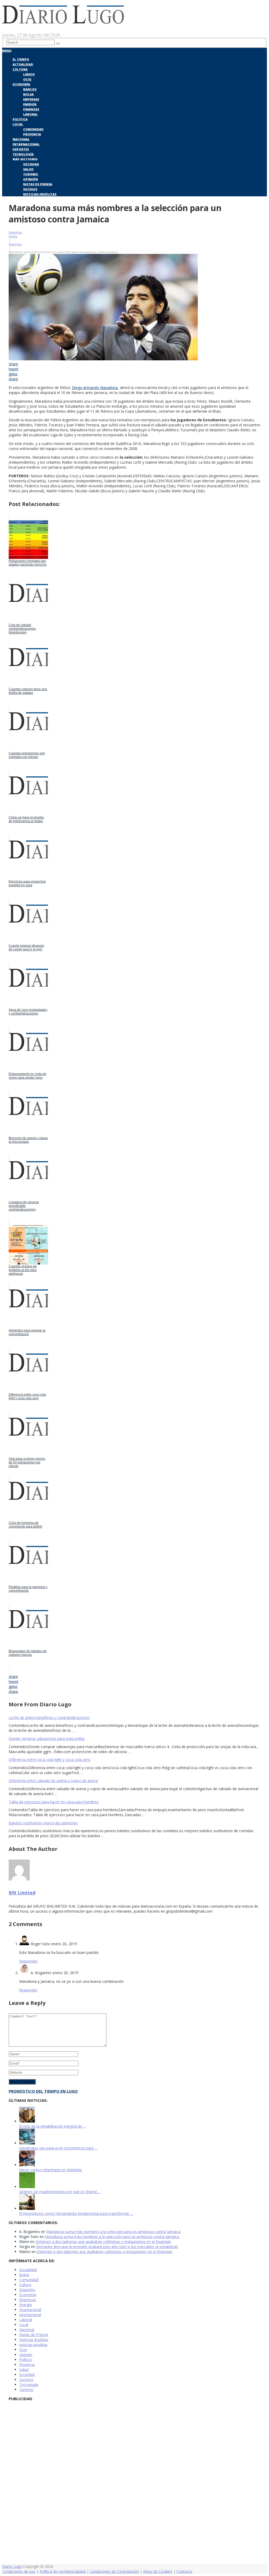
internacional (30, 2315)
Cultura (20, 69)
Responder (28, 1961)
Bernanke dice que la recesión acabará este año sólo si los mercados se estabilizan (107, 2247)
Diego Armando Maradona (95, 388)
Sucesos (30, 189)
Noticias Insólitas (40, 194)
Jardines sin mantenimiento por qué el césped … (60, 2192)
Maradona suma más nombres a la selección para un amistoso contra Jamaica (113, 2232)
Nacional (21, 139)
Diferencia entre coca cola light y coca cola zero (50, 1760)
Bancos (30, 89)
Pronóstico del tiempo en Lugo (43, 2091)
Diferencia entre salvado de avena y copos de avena (53, 1781)
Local (18, 124)
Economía (21, 84)
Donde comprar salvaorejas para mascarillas (47, 1738)
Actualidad (23, 64)
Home (13, 236)
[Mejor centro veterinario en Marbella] (27, 2165)
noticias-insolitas (33, 2345)
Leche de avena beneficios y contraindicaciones (49, 1717)
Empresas (31, 99)
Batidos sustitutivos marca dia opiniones (43, 1823)
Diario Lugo (12, 2566)
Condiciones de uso (19, 2571)
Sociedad (31, 164)
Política (20, 119)
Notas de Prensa (38, 184)
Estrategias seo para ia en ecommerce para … (58, 2148)
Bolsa (28, 94)
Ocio (27, 79)
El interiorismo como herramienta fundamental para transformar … (76, 2213)
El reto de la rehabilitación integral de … (53, 2126)
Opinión (30, 179)
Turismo (31, 174)
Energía (30, 104)
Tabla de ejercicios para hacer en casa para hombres (54, 1802)
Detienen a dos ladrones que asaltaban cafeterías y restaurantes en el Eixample (103, 2242)
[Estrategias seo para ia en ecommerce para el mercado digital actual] (27, 2143)
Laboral (30, 114)
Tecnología (23, 154)
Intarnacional (26, 144)
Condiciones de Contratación (114, 2571)
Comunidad (33, 129)
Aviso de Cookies (158, 2571)
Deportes (21, 149)
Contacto (184, 2571)
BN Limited (22, 1893)
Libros (29, 74)
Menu (7, 51)
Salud (28, 169)
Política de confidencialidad (63, 2571)
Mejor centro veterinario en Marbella (50, 2170)
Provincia (32, 134)
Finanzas (31, 109)
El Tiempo (21, 59)
